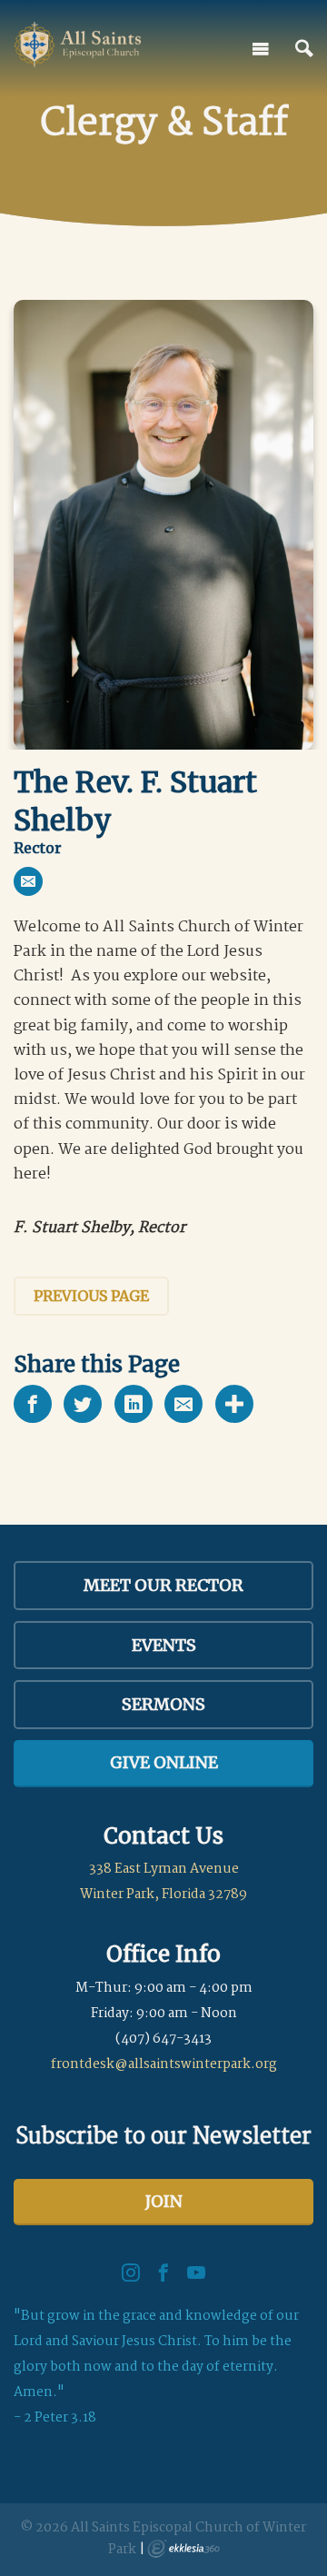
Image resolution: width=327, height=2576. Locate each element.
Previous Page (91, 1296)
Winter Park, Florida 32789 (163, 1895)
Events (164, 1645)
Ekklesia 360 (183, 2549)
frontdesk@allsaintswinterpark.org (164, 2064)
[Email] (28, 881)
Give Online (164, 1762)
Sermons (163, 1704)
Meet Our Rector (163, 1585)
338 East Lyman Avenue (164, 1869)
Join (164, 2201)
